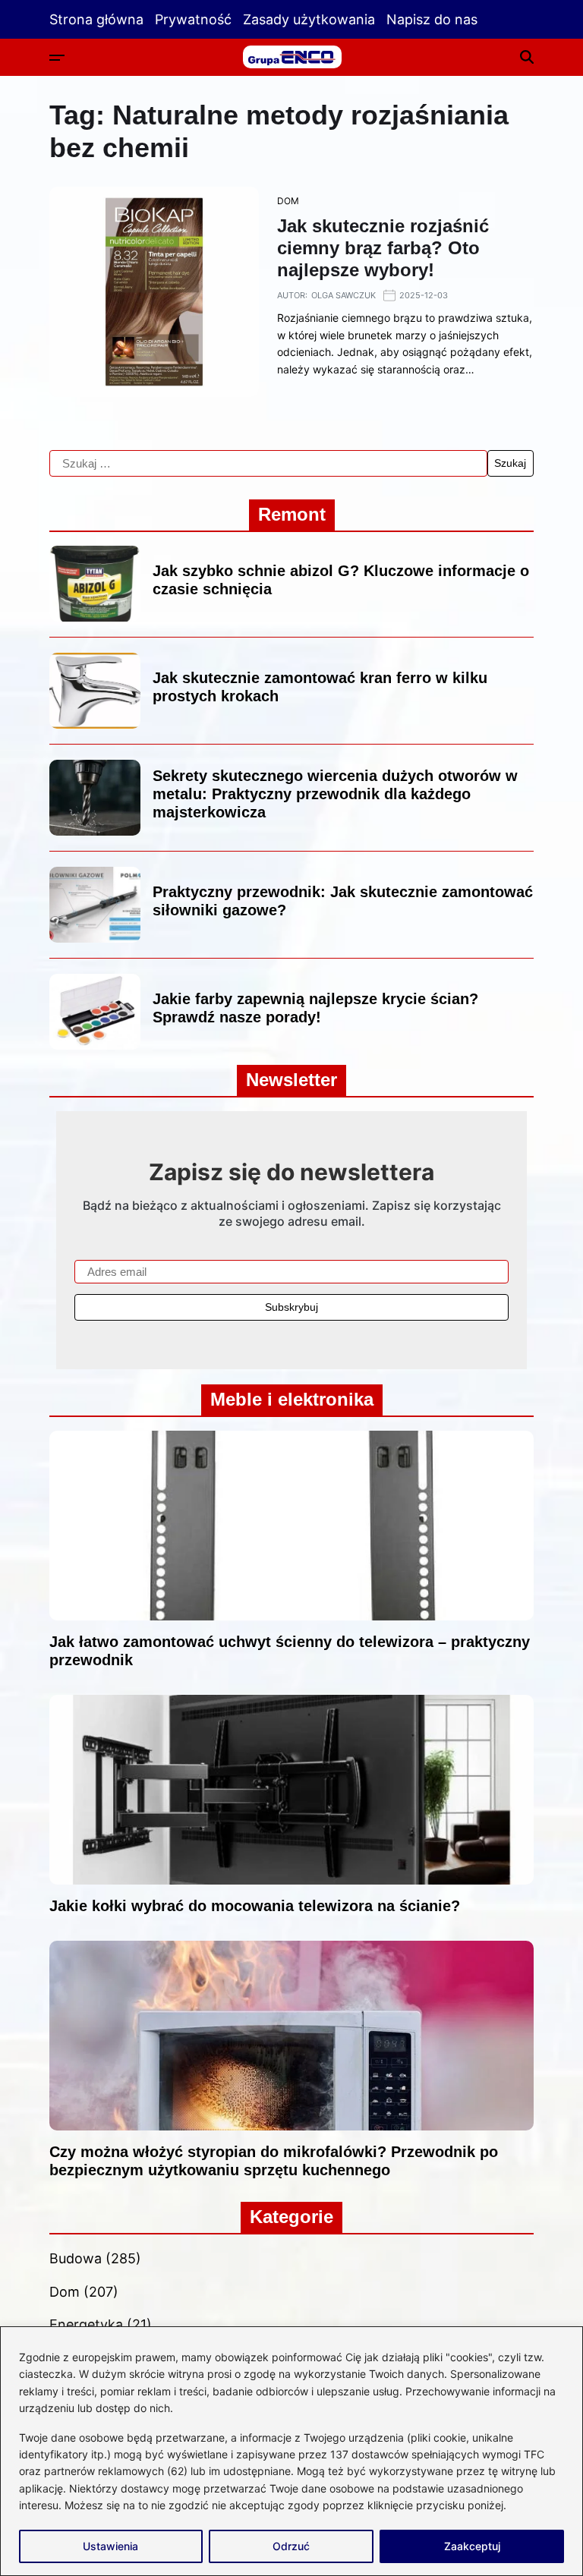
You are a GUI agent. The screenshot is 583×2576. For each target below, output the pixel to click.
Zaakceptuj (472, 2546)
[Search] (527, 57)
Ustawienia (110, 2546)
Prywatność (193, 19)
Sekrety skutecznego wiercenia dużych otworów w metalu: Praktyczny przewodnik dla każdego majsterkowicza (335, 794)
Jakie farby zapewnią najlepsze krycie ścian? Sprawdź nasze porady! (315, 1008)
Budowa (76, 2258)
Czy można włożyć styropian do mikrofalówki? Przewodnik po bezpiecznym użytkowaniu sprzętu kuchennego (274, 2161)
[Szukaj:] (268, 464)
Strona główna (96, 19)
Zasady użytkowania (309, 19)
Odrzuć (291, 2546)
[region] (291, 2451)
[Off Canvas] (57, 58)
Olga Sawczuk (343, 295)
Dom (288, 201)
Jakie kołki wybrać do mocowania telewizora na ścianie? (255, 1906)
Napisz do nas (432, 19)
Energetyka (86, 2324)
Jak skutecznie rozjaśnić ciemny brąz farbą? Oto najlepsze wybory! (383, 248)
